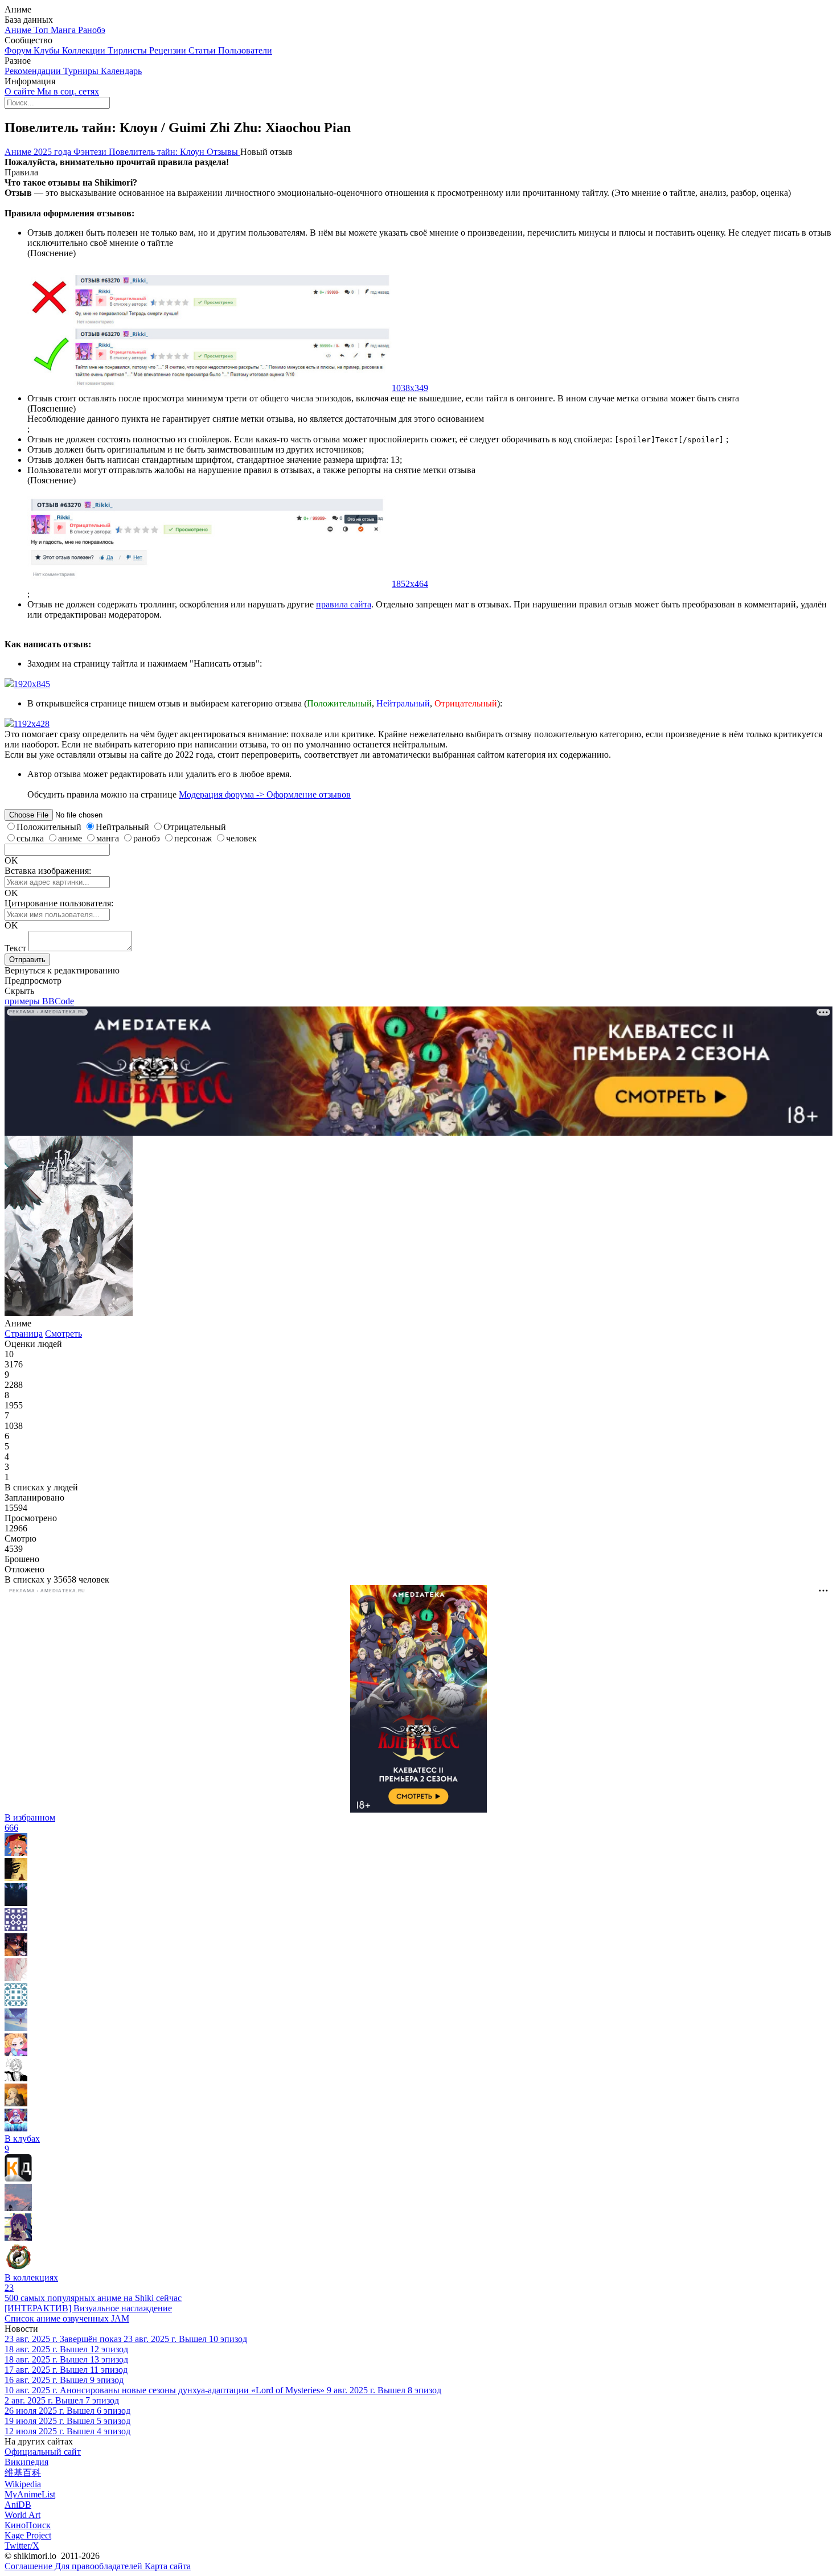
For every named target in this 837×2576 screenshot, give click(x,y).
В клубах (22, 2144)
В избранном (30, 1823)
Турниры (82, 71)
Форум (19, 50)
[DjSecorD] (16, 2053)
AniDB (18, 2505)
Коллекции (85, 50)
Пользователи (245, 50)
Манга (64, 30)
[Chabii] (16, 1978)
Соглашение (30, 2566)
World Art (22, 2515)
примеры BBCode (39, 1001)
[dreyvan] (16, 1928)
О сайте (21, 91)
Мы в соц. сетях (68, 91)
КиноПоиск (28, 2525)
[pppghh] (18, 2238)
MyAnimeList (30, 2494)
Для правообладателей (100, 2566)
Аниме (19, 30)
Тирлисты (128, 50)
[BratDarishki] (16, 1853)
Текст (15, 948)
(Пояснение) (52, 253)
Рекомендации (34, 71)
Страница (24, 1334)
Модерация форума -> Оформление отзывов (265, 794)
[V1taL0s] (16, 1953)
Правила (21, 172)
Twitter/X (22, 2546)
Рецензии (169, 50)
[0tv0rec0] (16, 2003)
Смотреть (63, 1334)
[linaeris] (16, 2028)
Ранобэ (92, 30)
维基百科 (23, 2473)
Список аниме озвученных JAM (67, 2318)
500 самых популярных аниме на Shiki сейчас (93, 2298)
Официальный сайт (43, 2452)
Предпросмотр (33, 981)
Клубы (48, 50)
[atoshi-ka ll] (18, 2208)
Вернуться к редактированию (62, 970)
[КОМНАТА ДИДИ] (18, 2178)
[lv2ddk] (16, 1903)
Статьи (203, 50)
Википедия (26, 2462)
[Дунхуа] (18, 2267)
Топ (42, 30)
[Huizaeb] (16, 2078)
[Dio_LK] (16, 1878)
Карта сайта (168, 2566)
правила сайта (344, 604)
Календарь (121, 71)
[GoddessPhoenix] (16, 2128)
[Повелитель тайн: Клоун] (69, 1313)
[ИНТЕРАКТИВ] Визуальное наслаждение (88, 2308)
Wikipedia (23, 2484)
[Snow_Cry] (16, 2103)
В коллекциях (31, 2283)
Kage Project (28, 2535)
